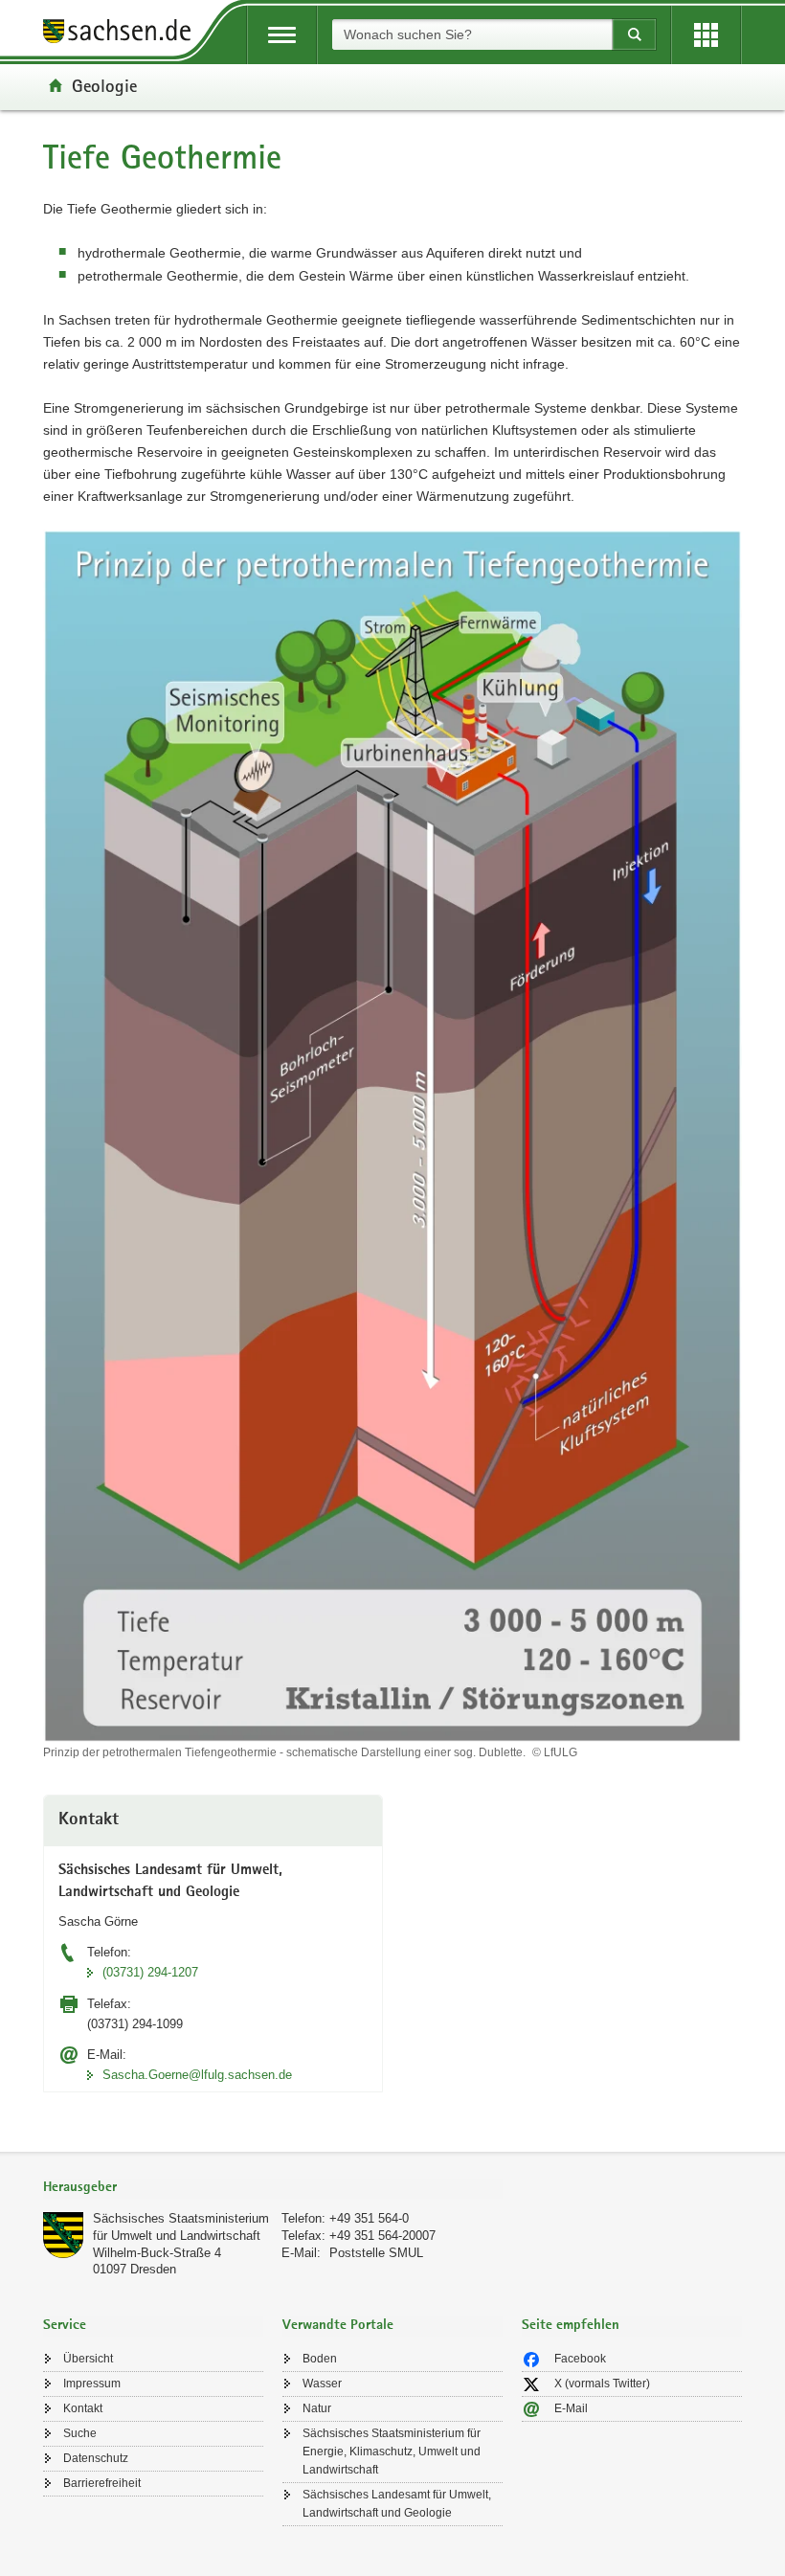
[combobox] (472, 34)
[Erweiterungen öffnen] (706, 35)
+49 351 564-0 (369, 2218)
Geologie (104, 85)
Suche (80, 2433)
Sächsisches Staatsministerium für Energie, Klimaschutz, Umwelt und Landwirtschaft (392, 2452)
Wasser (322, 2384)
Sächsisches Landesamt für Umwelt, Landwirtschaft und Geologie (397, 2504)
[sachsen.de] (123, 34)
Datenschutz (96, 2458)
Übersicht (88, 2359)
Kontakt (83, 2408)
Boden (320, 2359)
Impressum (92, 2384)
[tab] (273, 2189)
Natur (317, 2408)
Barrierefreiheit (102, 2483)
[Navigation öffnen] (282, 35)
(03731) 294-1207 (150, 1972)
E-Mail (571, 2408)
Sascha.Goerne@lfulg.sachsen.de (197, 2075)
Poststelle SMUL (376, 2253)
